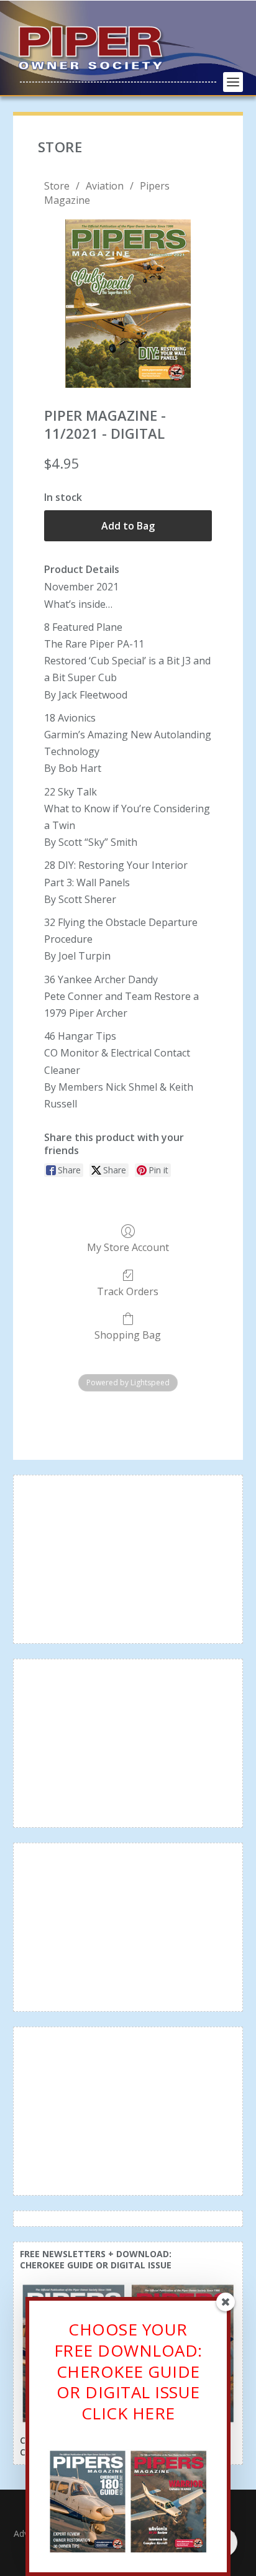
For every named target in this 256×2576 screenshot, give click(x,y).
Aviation (105, 186)
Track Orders (128, 1291)
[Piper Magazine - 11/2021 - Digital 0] (128, 304)
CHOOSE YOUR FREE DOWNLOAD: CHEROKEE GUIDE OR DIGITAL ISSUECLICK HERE (128, 2371)
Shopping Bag (128, 1335)
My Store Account (128, 1247)
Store (57, 186)
